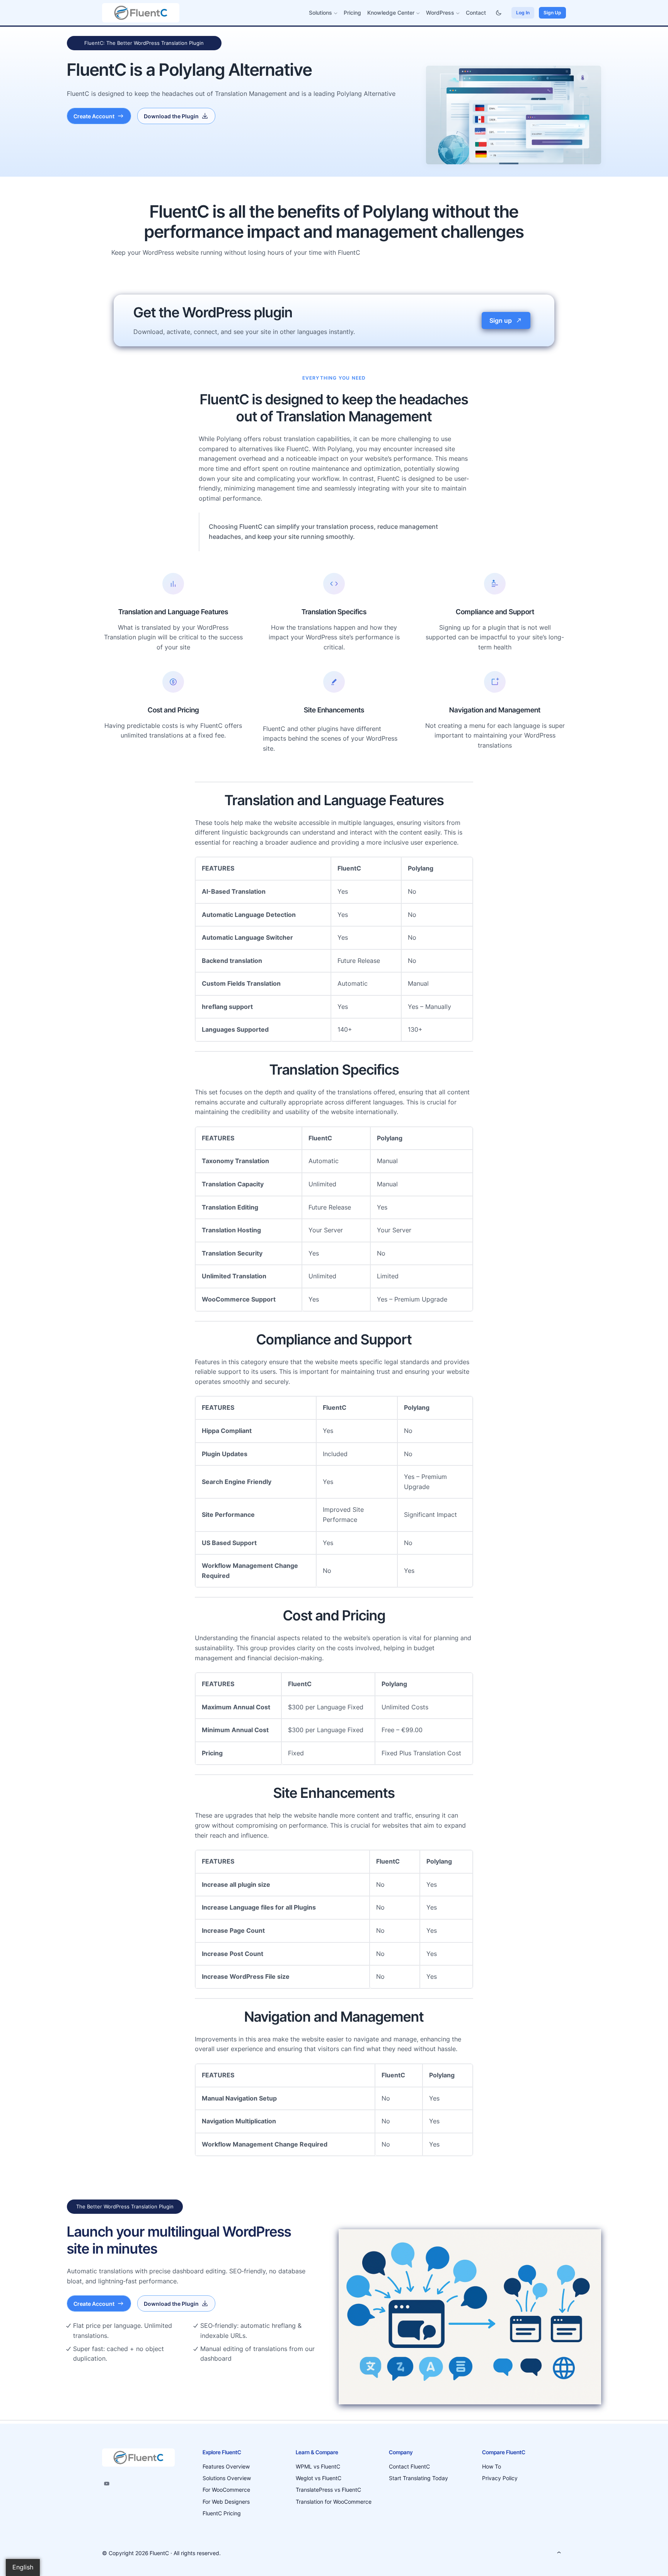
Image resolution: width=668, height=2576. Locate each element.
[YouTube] (107, 2484)
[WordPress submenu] (458, 13)
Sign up (501, 320)
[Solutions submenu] (336, 13)
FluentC (159, 2553)
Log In (523, 13)
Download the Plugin (171, 116)
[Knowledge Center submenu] (418, 13)
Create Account (94, 116)
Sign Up (552, 13)
